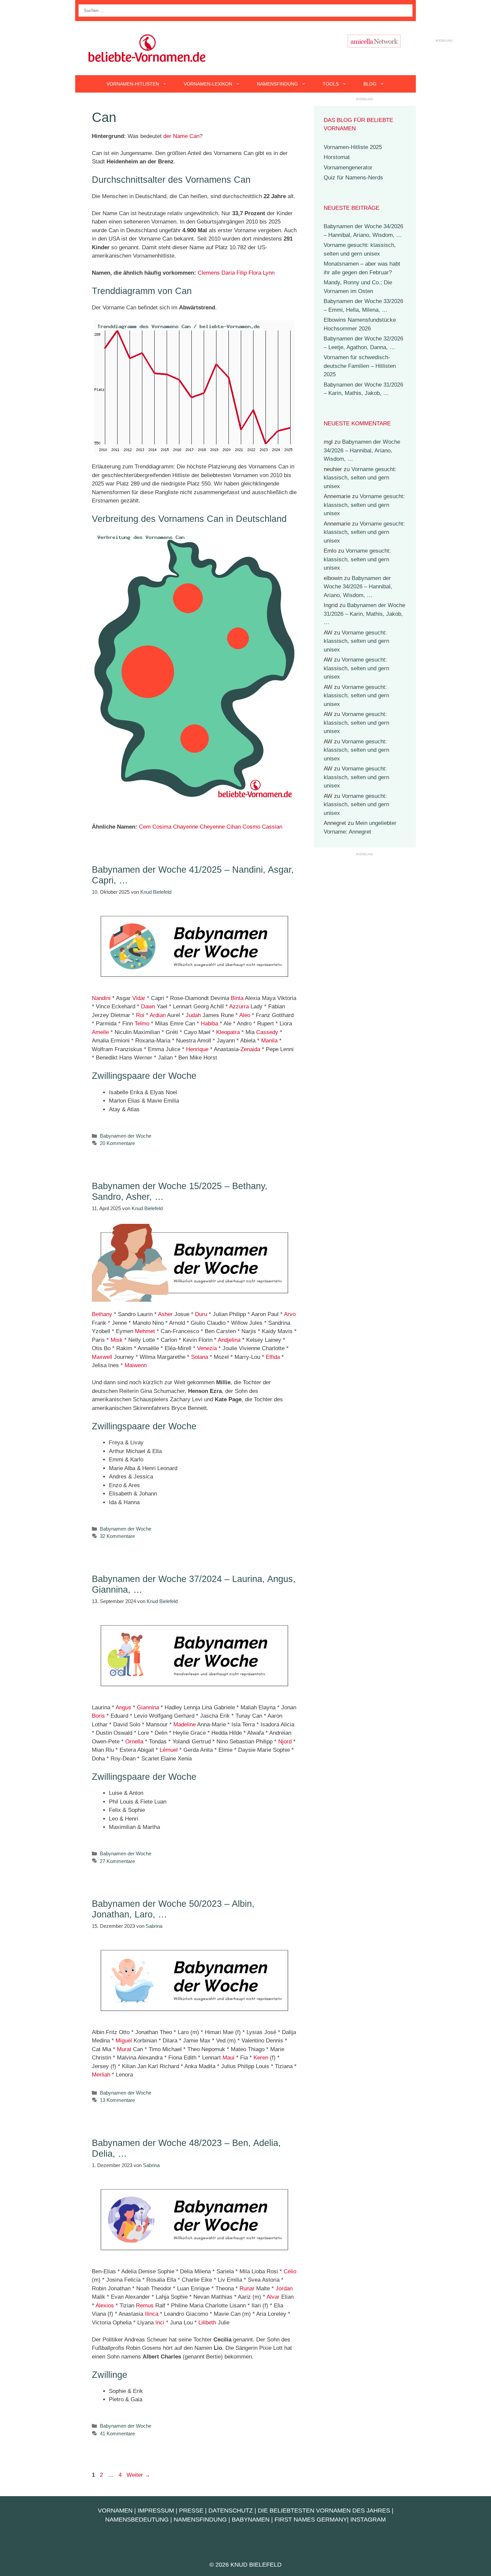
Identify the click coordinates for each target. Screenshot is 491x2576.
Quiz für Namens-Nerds (353, 178)
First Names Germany (311, 2520)
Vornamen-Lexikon (208, 84)
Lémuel (169, 1750)
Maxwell (102, 1357)
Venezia (207, 1348)
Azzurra (239, 1007)
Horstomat (337, 157)
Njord (285, 1742)
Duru (201, 1314)
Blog (370, 84)
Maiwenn (136, 1365)
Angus (123, 1707)
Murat (124, 2049)
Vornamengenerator (348, 168)
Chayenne (186, 827)
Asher (165, 1314)
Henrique (197, 1049)
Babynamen (251, 2520)
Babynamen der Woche (126, 1136)
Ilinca (152, 2314)
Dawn (148, 1007)
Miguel (124, 2041)
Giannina (148, 1707)
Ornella (134, 1742)
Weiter (138, 2475)
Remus (145, 2306)
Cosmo (251, 827)
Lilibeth (207, 2323)
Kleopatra (228, 1032)
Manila (269, 1041)
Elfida (273, 1357)
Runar (247, 2288)
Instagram (368, 2520)
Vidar (139, 998)
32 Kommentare (117, 1536)
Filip (242, 273)
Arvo (290, 1314)
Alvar (273, 2297)
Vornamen (115, 2511)
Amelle (100, 1032)
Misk (117, 1340)
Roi (140, 1015)
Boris (98, 1716)
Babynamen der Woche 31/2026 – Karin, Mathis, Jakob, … (364, 614)
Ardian (158, 1015)
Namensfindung (277, 84)
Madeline (185, 1725)
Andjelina (229, 1340)
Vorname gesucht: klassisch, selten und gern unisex (360, 478)
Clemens (209, 273)
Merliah (101, 2075)
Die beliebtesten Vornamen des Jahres (324, 2511)
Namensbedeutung (137, 2520)
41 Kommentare (117, 2434)
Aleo (245, 1015)
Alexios (105, 2306)
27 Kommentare (117, 1861)
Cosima (162, 827)
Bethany (102, 1314)
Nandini (101, 998)
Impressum (156, 2511)
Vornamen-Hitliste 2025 (353, 147)
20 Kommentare (117, 1143)
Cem (145, 827)
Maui (228, 2058)
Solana (200, 1357)
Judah (193, 1015)
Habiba (209, 1024)
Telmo (142, 1024)
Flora (255, 273)
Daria (228, 273)
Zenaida (250, 1049)
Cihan (234, 827)
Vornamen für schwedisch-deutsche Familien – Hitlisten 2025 (360, 366)
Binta (237, 998)
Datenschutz (231, 2511)
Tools (331, 84)
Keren (261, 2058)
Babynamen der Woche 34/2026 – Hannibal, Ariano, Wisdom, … (362, 450)
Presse (191, 2511)
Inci (160, 2323)
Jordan (284, 2288)
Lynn (269, 273)
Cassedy (267, 1032)
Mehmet (145, 1331)
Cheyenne (212, 827)
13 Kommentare (117, 2100)
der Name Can (181, 136)
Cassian (272, 827)
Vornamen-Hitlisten (133, 84)
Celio (290, 2271)
